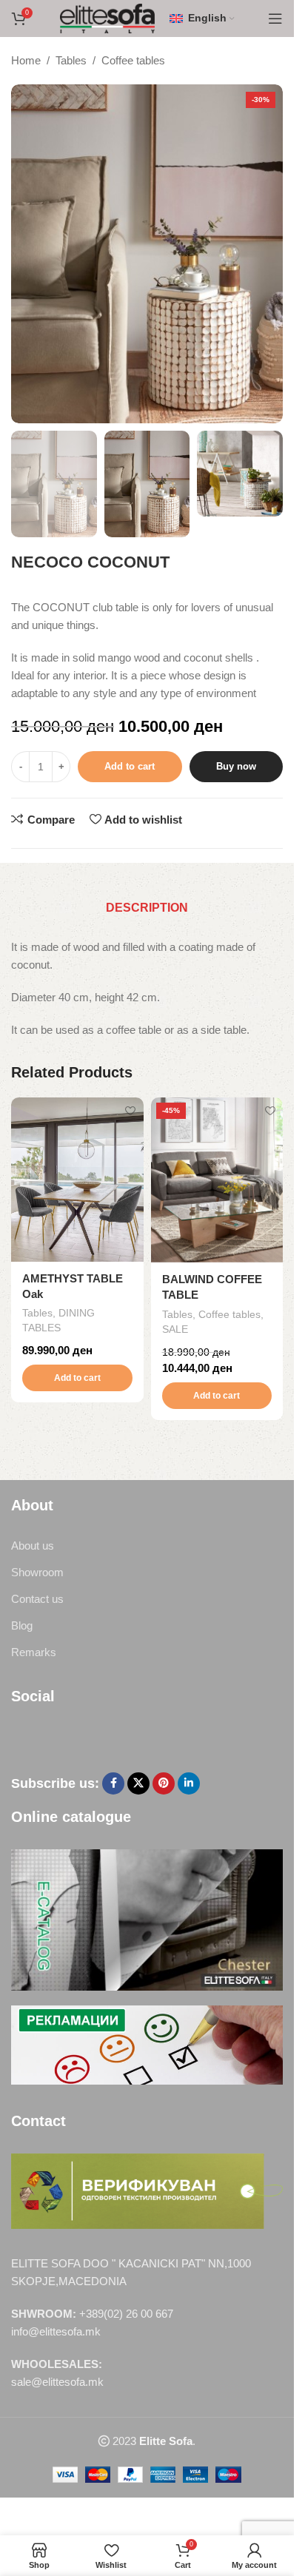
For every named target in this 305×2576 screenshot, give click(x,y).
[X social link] (138, 1783)
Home (26, 60)
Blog (22, 1625)
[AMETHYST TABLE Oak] (77, 1179)
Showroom (37, 1572)
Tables (71, 60)
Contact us (37, 1599)
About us (33, 1546)
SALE (175, 1329)
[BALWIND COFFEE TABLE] (217, 1180)
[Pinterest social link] (164, 1783)
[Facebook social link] (113, 1783)
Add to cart (130, 766)
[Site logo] (108, 17)
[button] (77, 1378)
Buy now (236, 766)
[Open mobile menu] (275, 19)
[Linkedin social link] (189, 1783)
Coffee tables (133, 60)
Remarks (34, 1652)
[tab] (147, 908)
